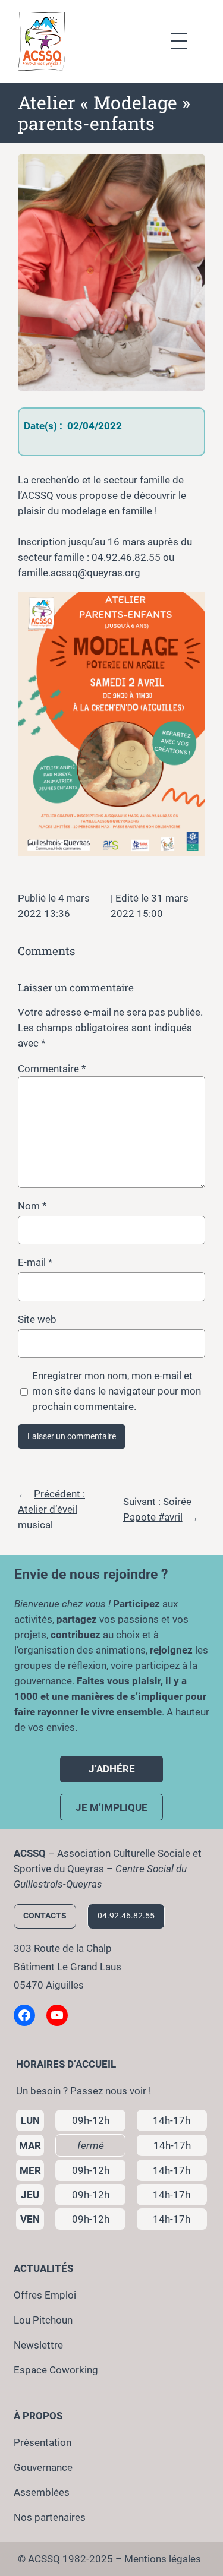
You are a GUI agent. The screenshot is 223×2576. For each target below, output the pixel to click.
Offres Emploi (45, 2295)
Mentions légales (163, 2559)
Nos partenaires (50, 2517)
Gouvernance (43, 2467)
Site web (37, 1319)
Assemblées (42, 2492)
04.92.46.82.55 (126, 1916)
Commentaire (52, 1069)
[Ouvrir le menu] (185, 41)
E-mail (35, 1262)
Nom (32, 1206)
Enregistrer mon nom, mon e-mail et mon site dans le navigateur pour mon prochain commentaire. (117, 1391)
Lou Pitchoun (43, 2320)
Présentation (43, 2442)
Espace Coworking (56, 2370)
